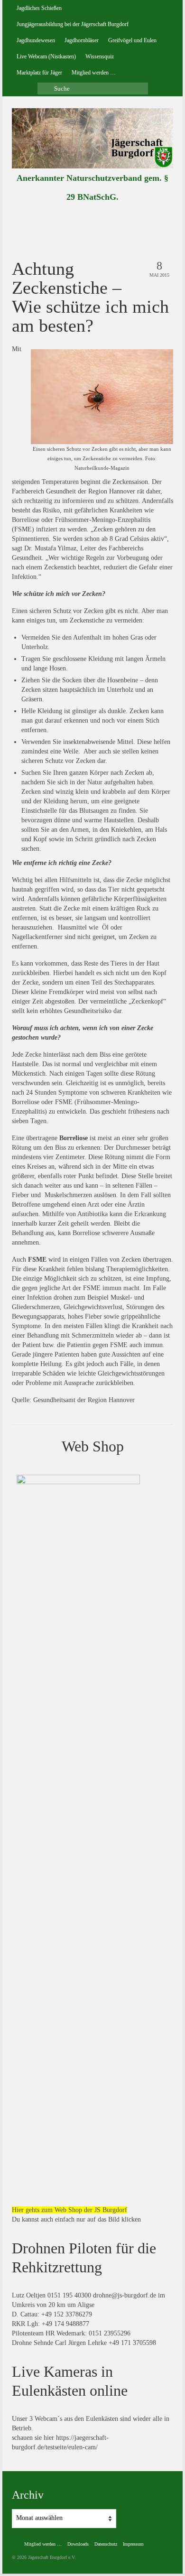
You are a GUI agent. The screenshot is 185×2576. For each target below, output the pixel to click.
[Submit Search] (45, 88)
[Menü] (162, 223)
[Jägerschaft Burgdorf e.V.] (92, 138)
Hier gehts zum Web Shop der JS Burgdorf (69, 2210)
